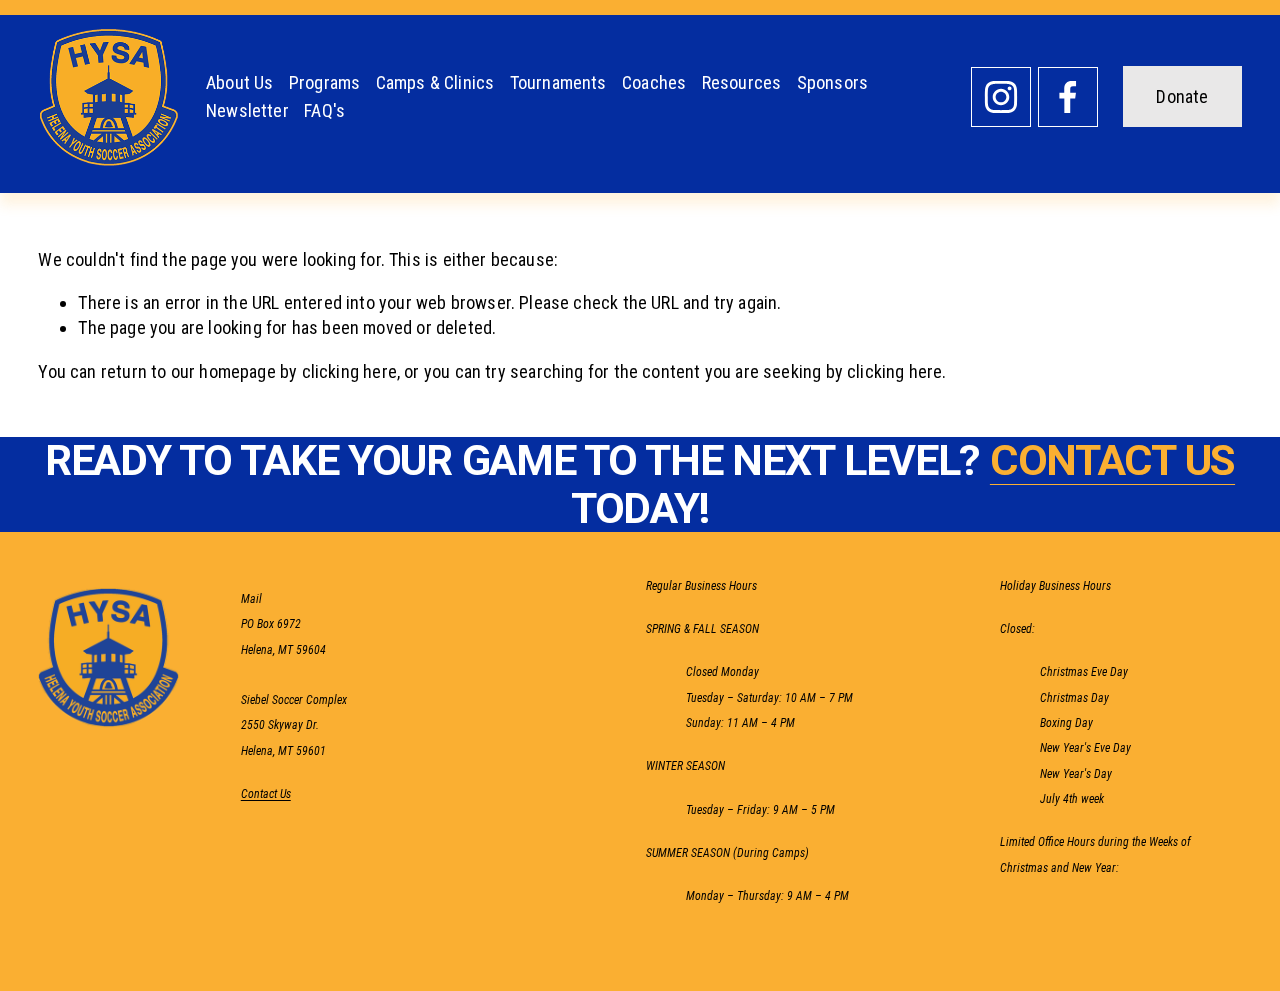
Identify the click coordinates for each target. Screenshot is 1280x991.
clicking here (349, 371)
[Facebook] (1068, 97)
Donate (1182, 96)
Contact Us (266, 795)
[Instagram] (1001, 97)
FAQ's (324, 110)
